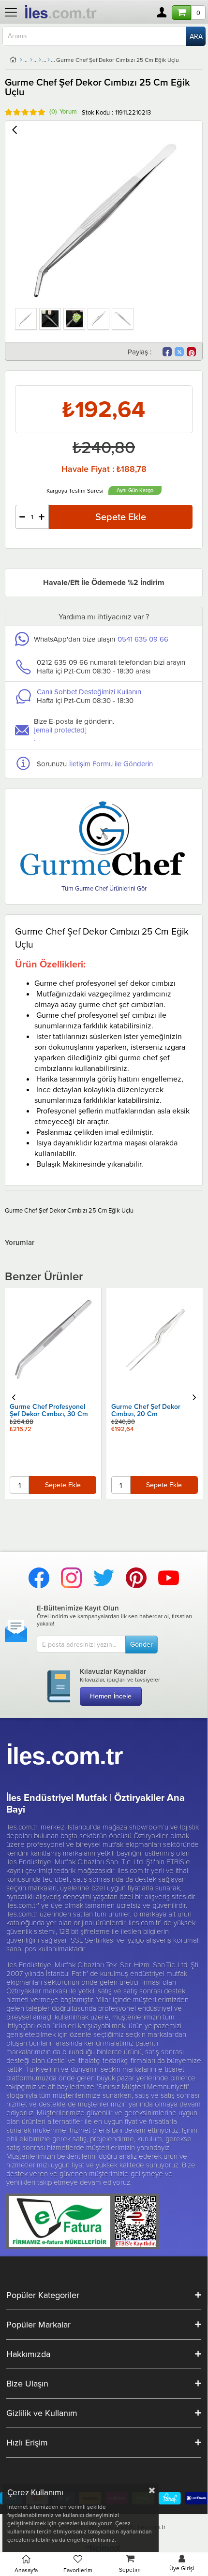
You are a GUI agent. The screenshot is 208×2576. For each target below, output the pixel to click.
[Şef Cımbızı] (49, 60)
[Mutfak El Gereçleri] (40, 60)
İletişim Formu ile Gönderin (111, 764)
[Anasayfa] (21, 60)
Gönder (141, 1644)
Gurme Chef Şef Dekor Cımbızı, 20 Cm (45, 1411)
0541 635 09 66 (143, 639)
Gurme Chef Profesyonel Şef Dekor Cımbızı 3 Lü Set (152, 1344)
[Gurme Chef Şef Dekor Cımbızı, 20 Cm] (53, 1341)
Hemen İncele (111, 1696)
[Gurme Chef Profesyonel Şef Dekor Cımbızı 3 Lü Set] (155, 1307)
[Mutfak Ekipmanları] (31, 60)
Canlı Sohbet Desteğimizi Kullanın (89, 692)
